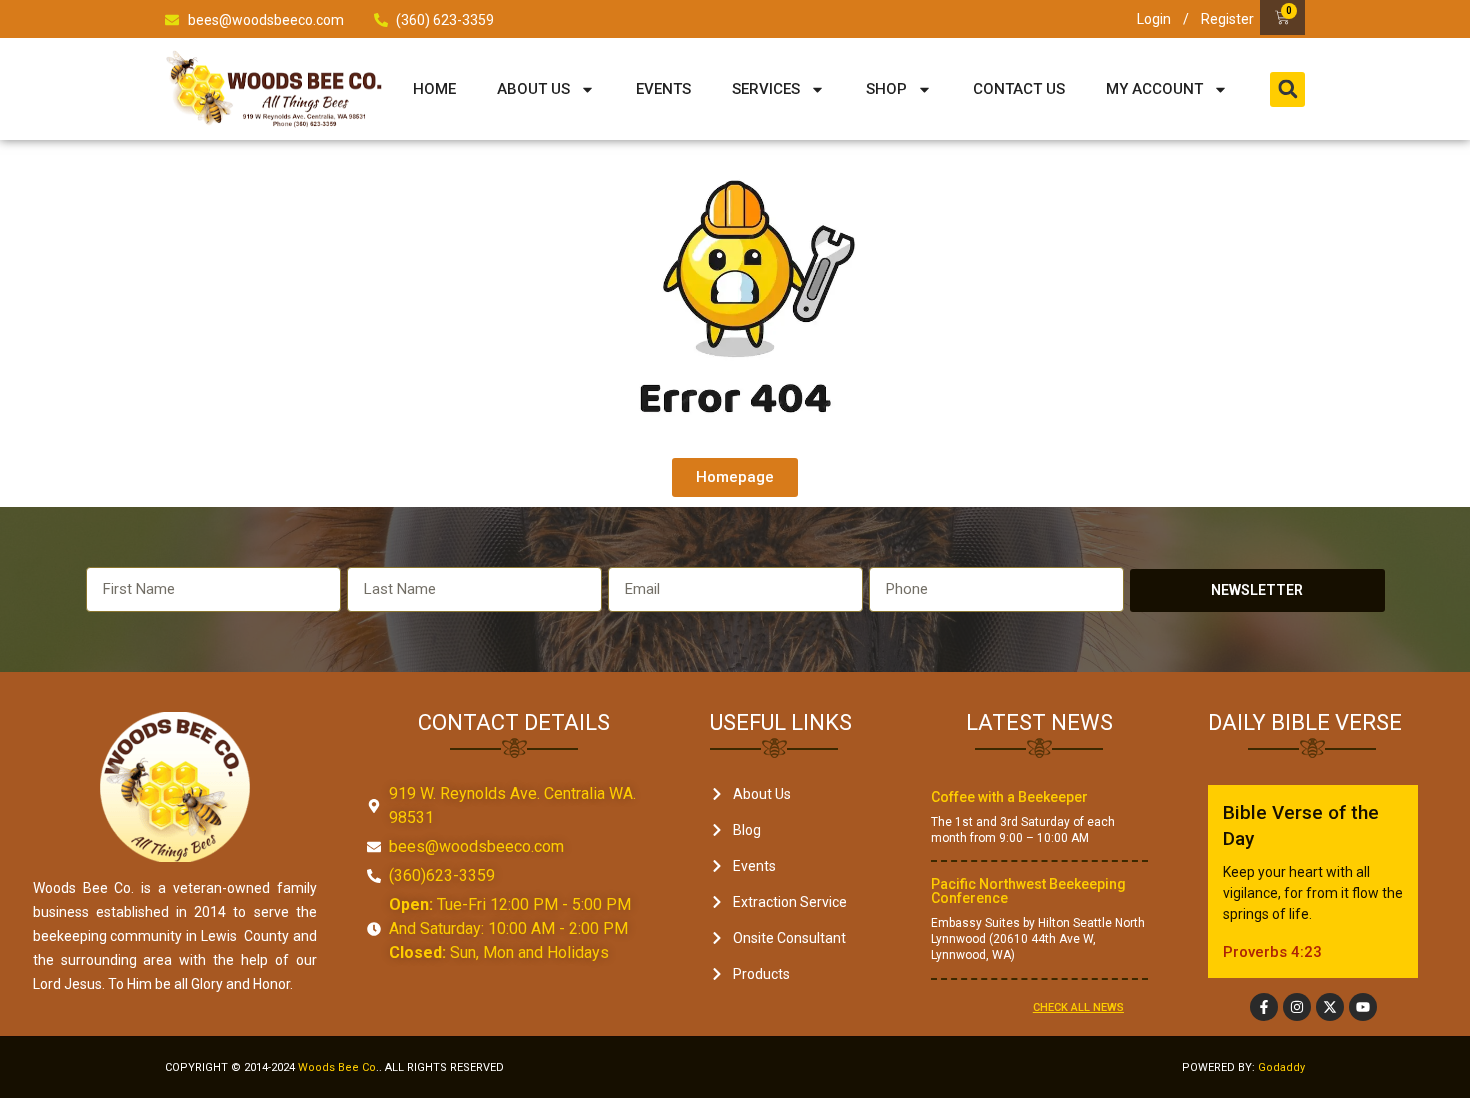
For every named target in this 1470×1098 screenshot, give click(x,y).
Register (1227, 19)
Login (1154, 19)
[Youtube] (1363, 1007)
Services (766, 89)
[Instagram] (1297, 1007)
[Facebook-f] (1264, 1007)
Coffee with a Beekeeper (1009, 797)
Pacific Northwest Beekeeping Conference (1028, 891)
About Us (533, 89)
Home (434, 89)
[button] (1287, 89)
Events (663, 89)
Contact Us (1019, 89)
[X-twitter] (1330, 1007)
